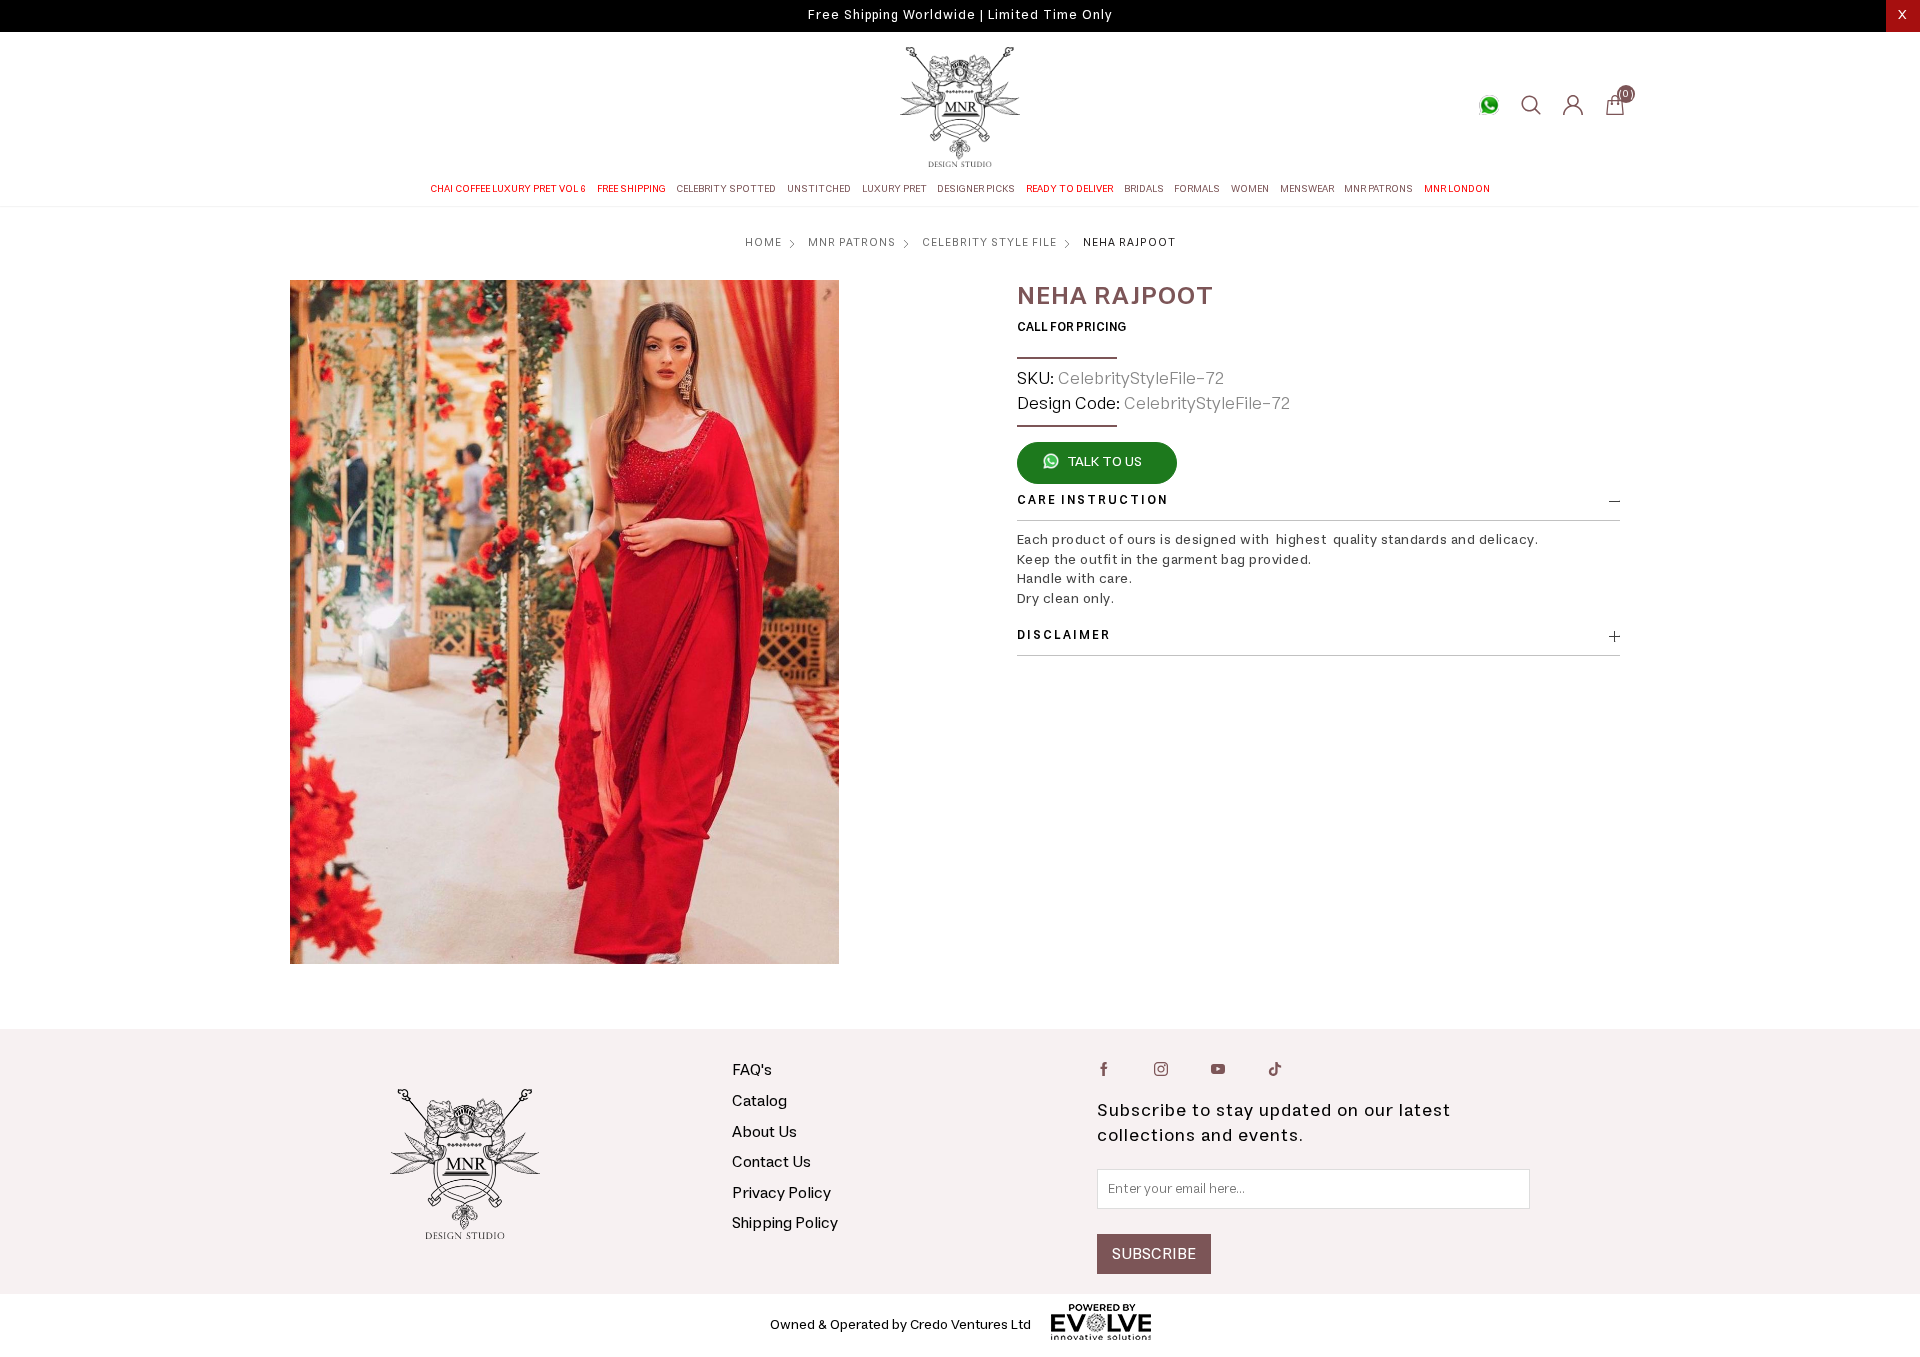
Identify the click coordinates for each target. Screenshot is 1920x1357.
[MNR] (960, 107)
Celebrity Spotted (726, 189)
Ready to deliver (1069, 189)
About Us (764, 1132)
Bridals (1144, 189)
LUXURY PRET (894, 189)
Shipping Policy (785, 1223)
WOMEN (1250, 189)
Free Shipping (631, 189)
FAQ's (752, 1070)
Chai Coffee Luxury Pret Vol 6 (508, 189)
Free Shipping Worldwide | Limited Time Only (960, 15)
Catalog (759, 1101)
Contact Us (771, 1162)
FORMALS (1197, 189)
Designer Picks (976, 189)
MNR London (1457, 189)
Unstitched (819, 189)
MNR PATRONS (1378, 189)
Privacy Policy (781, 1193)
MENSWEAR (1307, 189)
